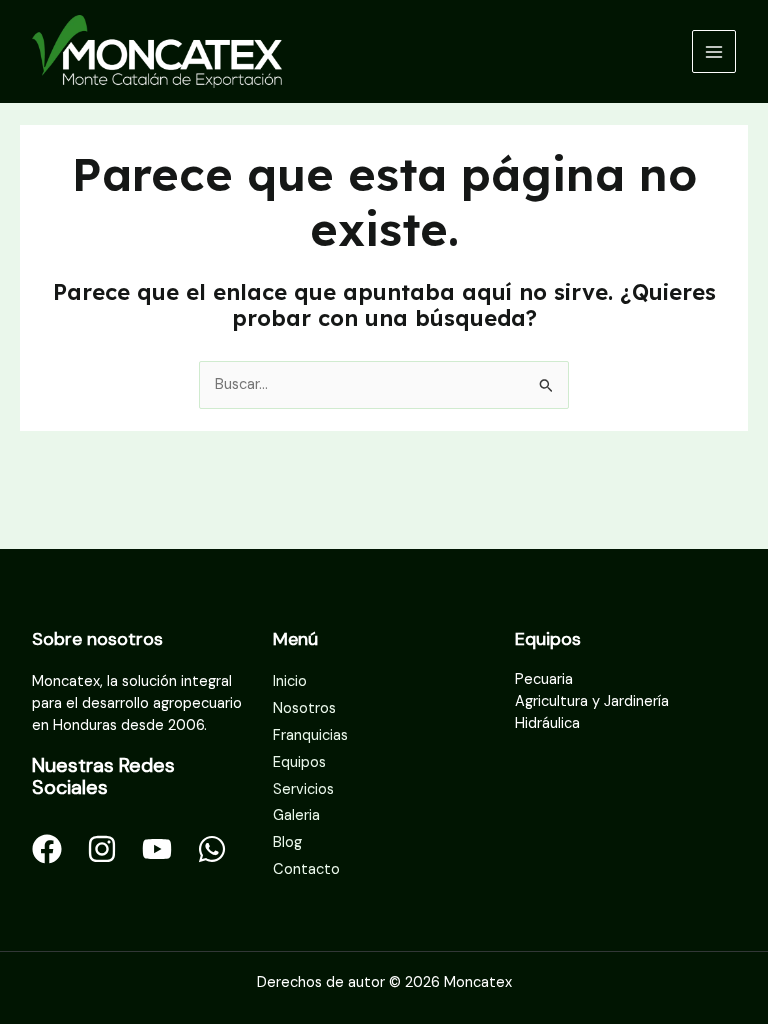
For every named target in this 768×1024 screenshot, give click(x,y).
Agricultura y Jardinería (592, 701)
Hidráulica (547, 723)
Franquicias (310, 735)
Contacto (306, 869)
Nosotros (304, 708)
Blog (287, 842)
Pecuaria (544, 679)
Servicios (303, 789)
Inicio (290, 681)
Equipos (299, 762)
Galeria (296, 815)
